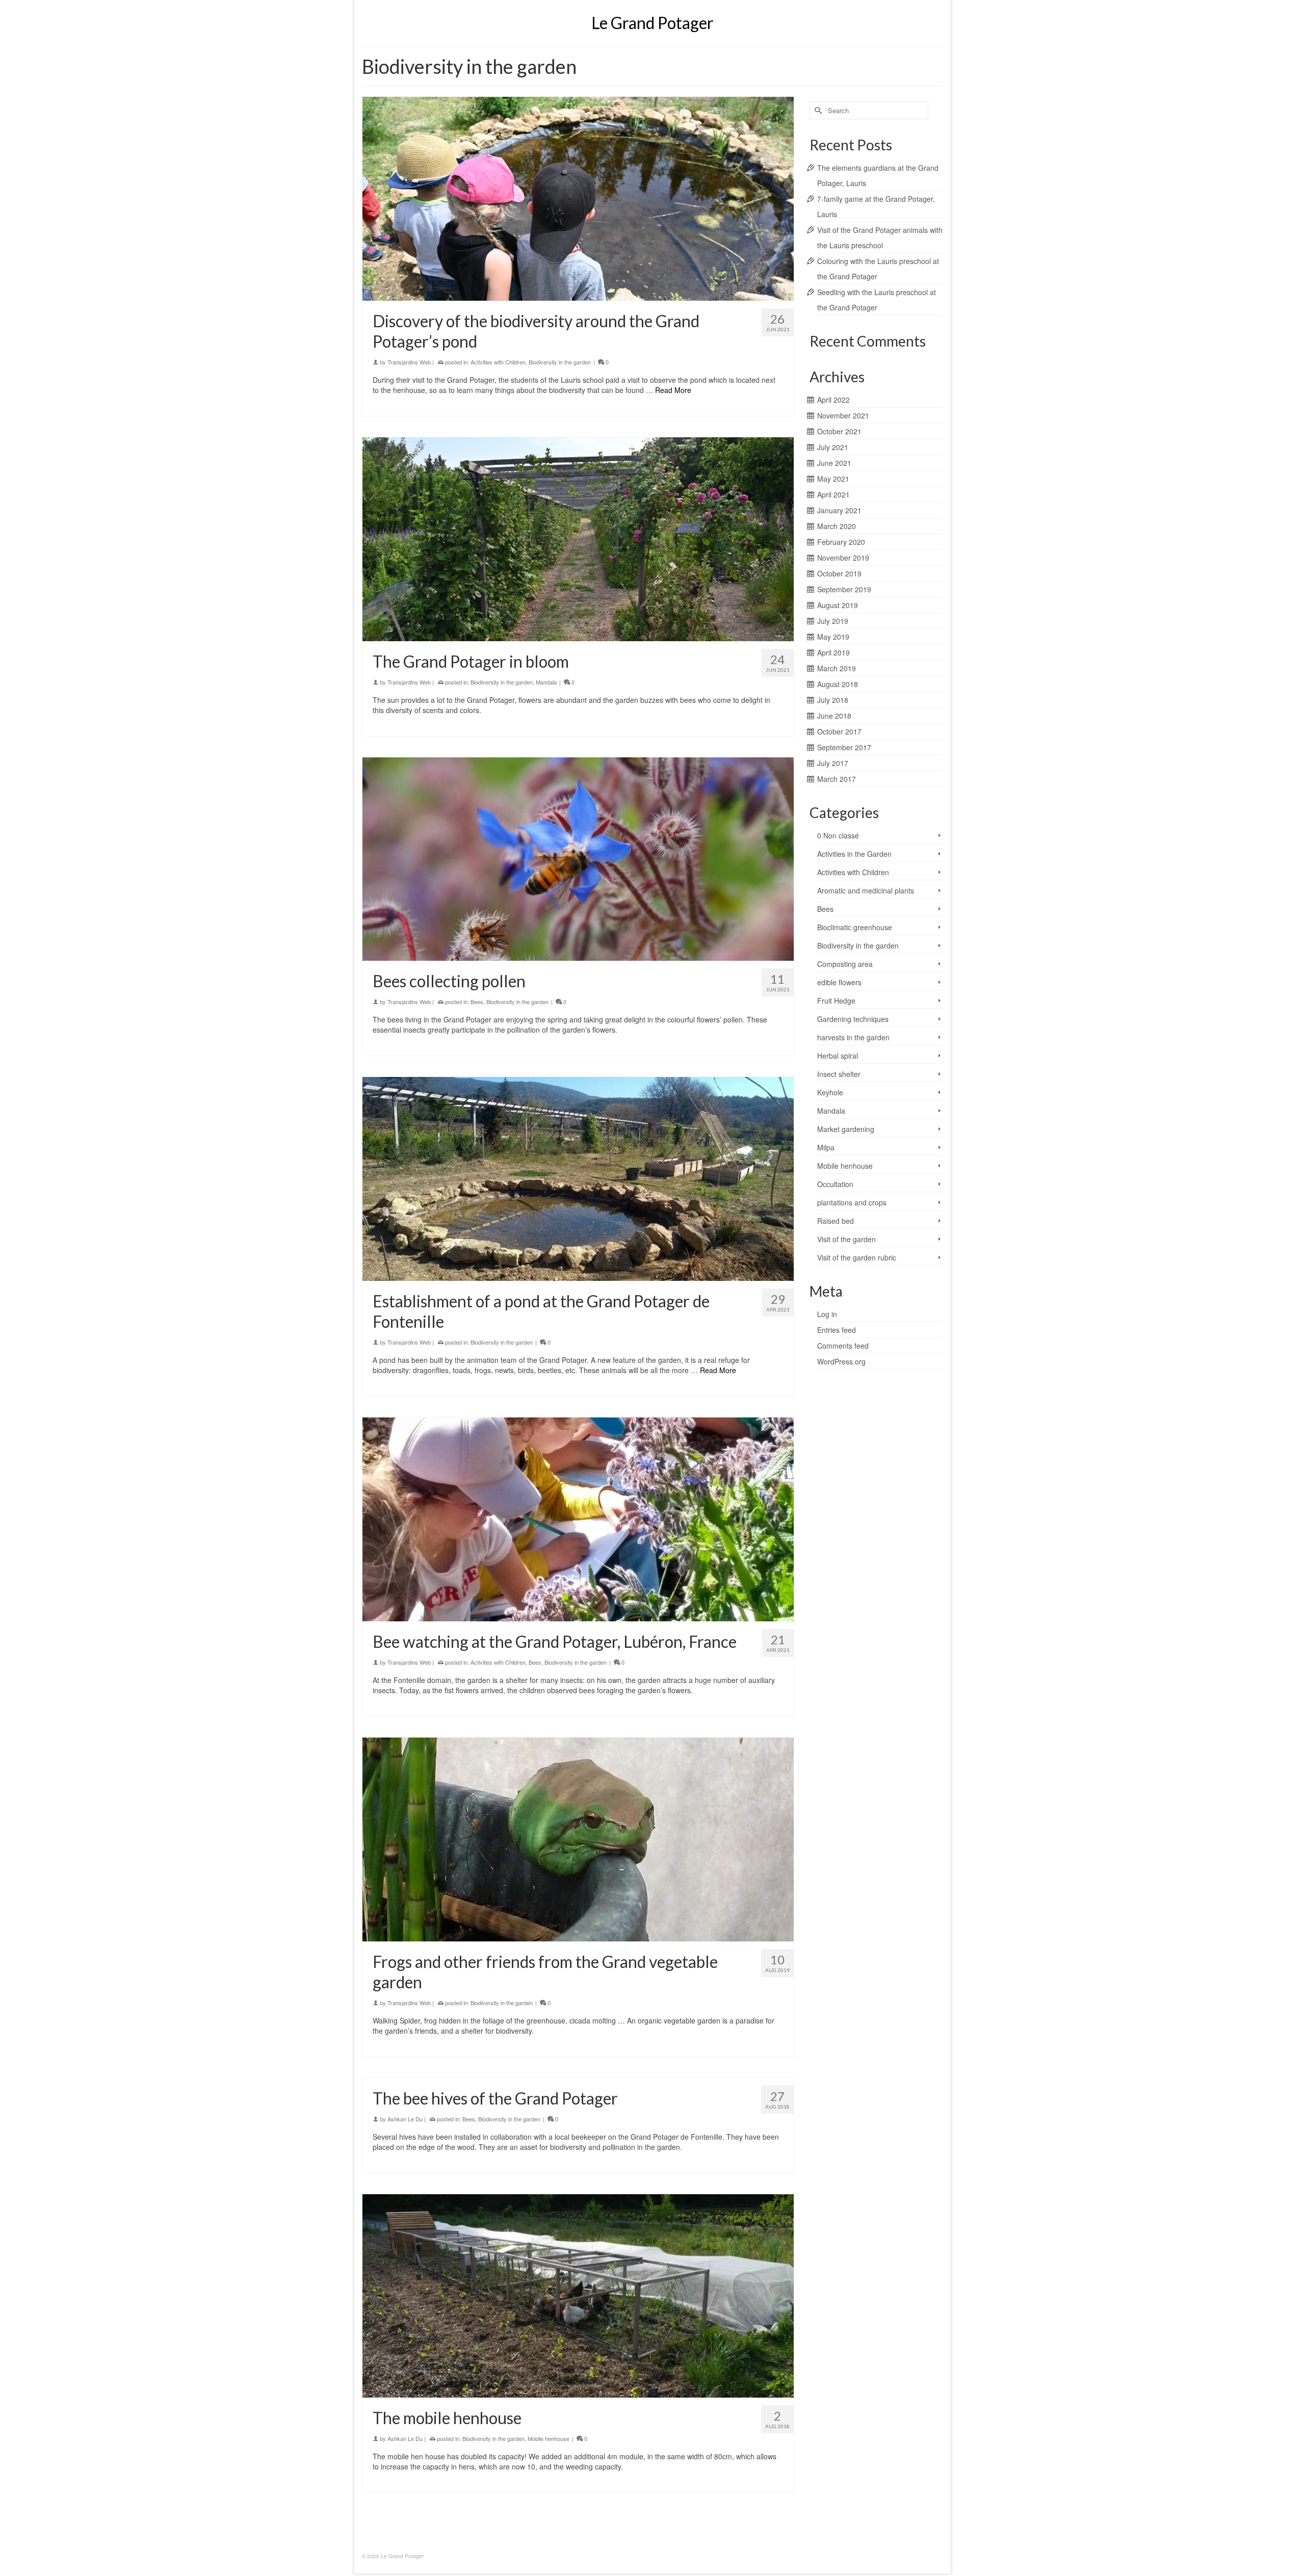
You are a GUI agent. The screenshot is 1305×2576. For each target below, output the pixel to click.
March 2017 (837, 779)
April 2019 (833, 652)
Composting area (845, 964)
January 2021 (839, 510)
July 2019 (833, 621)
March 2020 (837, 526)
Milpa (826, 1147)
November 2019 (843, 558)
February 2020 (841, 542)
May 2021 (833, 479)
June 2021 (834, 463)
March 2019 (837, 668)
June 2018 (834, 716)
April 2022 (833, 400)
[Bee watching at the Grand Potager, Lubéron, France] (578, 1519)
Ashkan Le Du (405, 2119)
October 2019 (839, 573)
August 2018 (838, 684)
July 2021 (833, 447)
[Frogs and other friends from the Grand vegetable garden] (578, 1839)
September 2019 (844, 589)
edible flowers (839, 982)
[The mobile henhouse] (578, 2296)
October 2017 (839, 731)
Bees (477, 1002)
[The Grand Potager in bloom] (578, 539)
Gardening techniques (853, 1019)
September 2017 (844, 747)
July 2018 (833, 700)
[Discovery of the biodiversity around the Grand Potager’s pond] (578, 199)
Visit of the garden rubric (857, 1257)
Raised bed (836, 1221)
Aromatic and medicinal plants (866, 890)
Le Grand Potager (652, 23)
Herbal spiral (838, 1056)
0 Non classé (838, 835)
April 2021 (833, 494)
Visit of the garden (846, 1239)
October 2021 (839, 431)
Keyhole (830, 1092)
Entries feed (837, 1330)
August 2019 (838, 605)
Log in (827, 1314)
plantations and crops (852, 1202)
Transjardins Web (409, 362)
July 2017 (833, 763)
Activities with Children (498, 362)
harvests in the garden (853, 1037)
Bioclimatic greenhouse (855, 927)
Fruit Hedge (836, 1001)
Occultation (835, 1184)
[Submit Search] (817, 110)
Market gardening (846, 1129)
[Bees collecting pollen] (578, 859)
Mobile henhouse (549, 2438)
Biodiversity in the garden (560, 362)
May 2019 (833, 637)
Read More (673, 390)
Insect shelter (839, 1074)
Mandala (546, 682)
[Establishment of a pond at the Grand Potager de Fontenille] (578, 1179)
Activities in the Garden (854, 854)
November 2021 (843, 415)
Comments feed (843, 1346)
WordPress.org (841, 1361)
